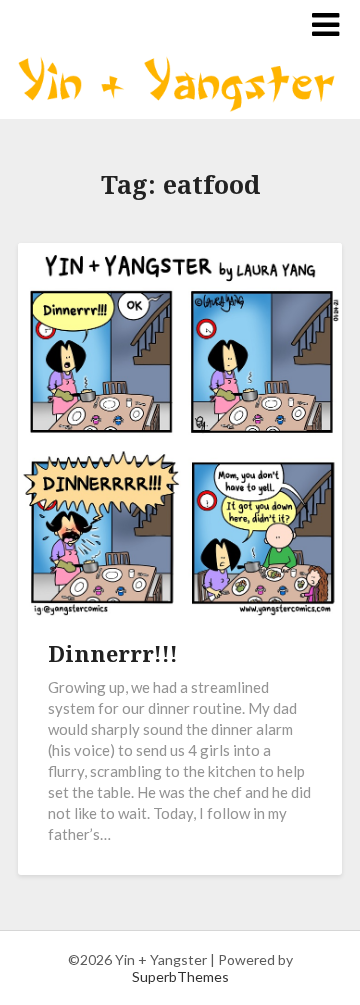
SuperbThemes (180, 976)
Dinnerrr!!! (113, 653)
